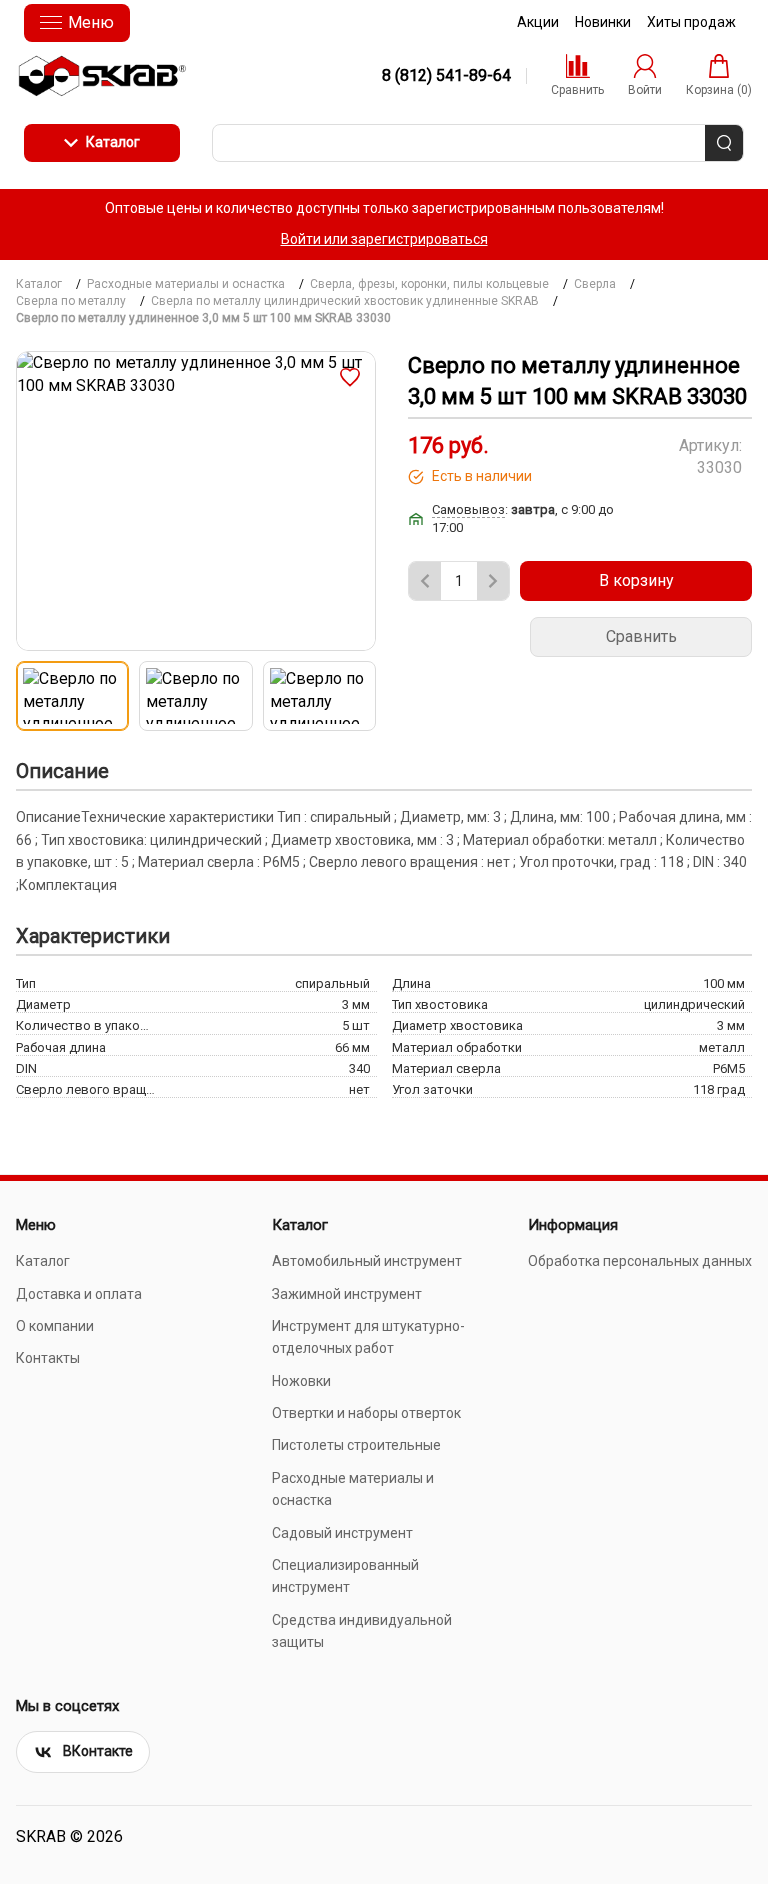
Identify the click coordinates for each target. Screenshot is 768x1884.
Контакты (48, 1358)
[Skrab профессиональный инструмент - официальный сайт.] (102, 76)
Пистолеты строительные (356, 1445)
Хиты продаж (691, 22)
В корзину (636, 580)
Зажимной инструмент (347, 1294)
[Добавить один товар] (493, 581)
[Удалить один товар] (425, 581)
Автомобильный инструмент (367, 1261)
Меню (91, 22)
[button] (350, 377)
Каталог (113, 142)
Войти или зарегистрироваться (384, 239)
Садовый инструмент (342, 1533)
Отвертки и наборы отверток (366, 1413)
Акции (538, 22)
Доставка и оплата (79, 1294)
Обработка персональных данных (640, 1261)
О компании (55, 1326)
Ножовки (301, 1381)
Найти (724, 143)
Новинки (603, 22)
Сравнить (641, 636)
